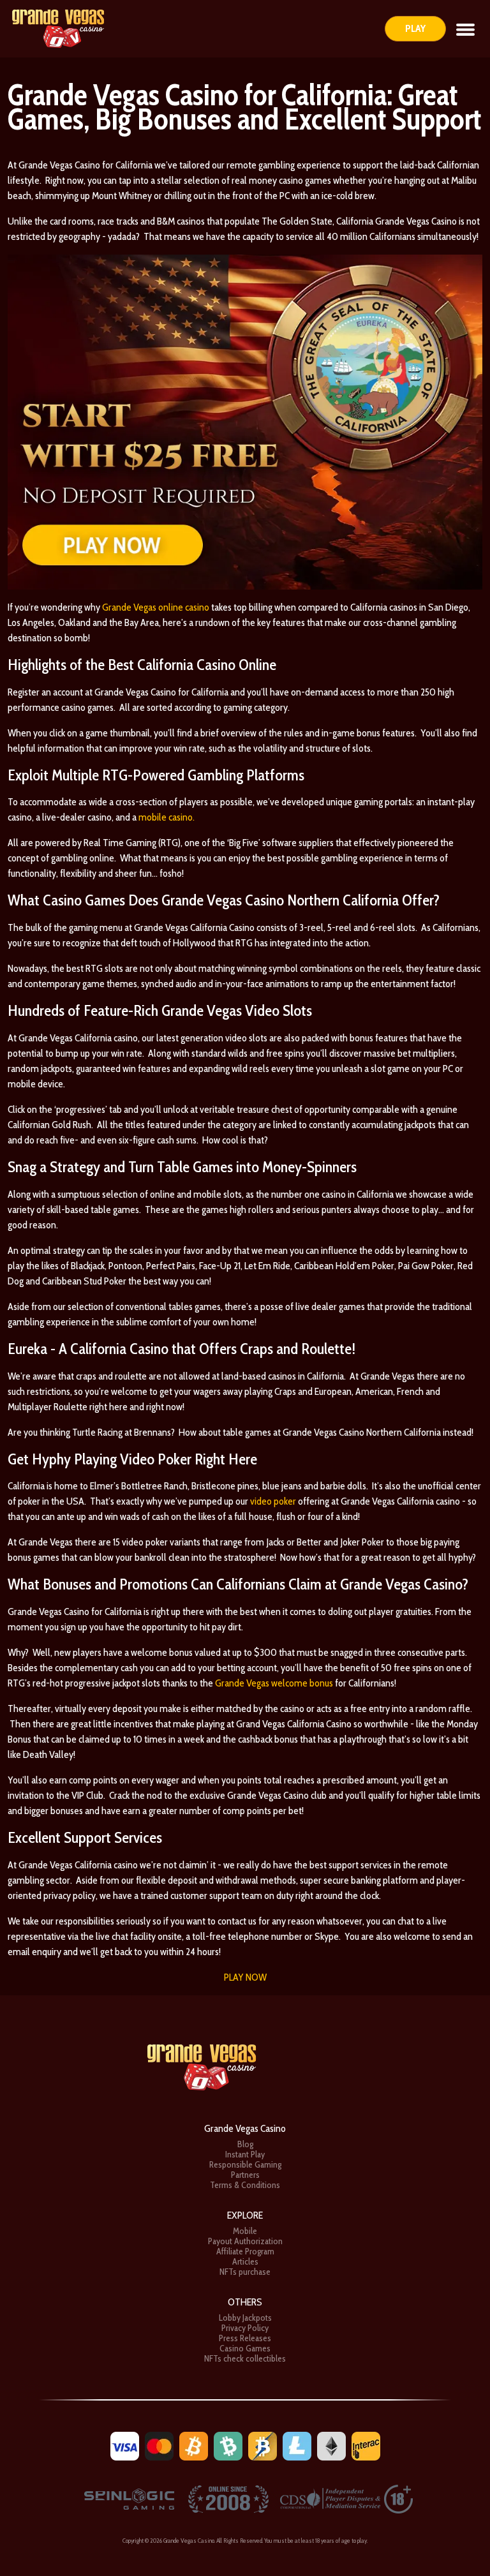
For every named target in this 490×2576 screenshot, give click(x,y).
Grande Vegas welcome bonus (274, 1683)
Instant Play (245, 2154)
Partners (245, 2175)
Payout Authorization (245, 2241)
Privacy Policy (245, 2328)
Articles (245, 2261)
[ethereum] (331, 2445)
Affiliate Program (245, 2251)
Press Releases (245, 2338)
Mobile (245, 2231)
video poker (273, 1501)
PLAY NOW (245, 1977)
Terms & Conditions (245, 2185)
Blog (245, 2144)
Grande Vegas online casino (156, 607)
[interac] (366, 2445)
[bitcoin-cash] (228, 2445)
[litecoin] (297, 2445)
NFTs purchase (245, 2272)
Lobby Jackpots (245, 2318)
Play (415, 28)
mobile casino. (167, 817)
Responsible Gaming (245, 2164)
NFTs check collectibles (245, 2358)
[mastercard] (159, 2445)
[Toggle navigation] (465, 29)
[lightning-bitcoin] (263, 2445)
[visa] (125, 2445)
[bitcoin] (194, 2445)
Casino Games (245, 2348)
